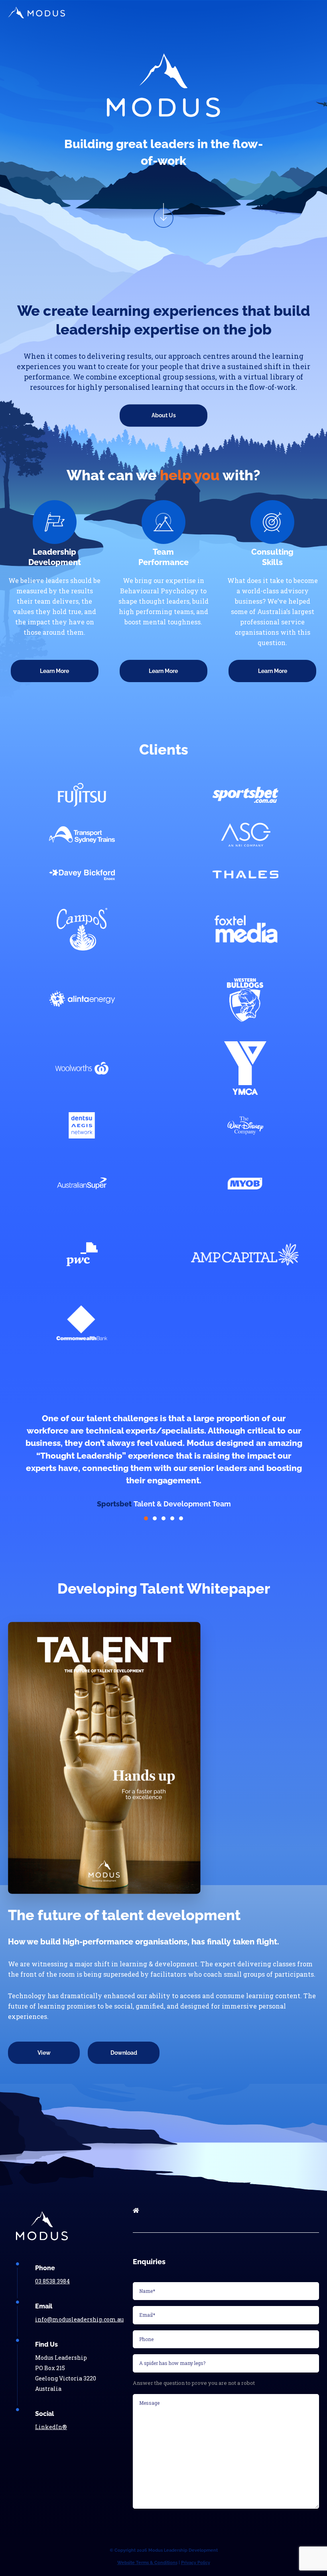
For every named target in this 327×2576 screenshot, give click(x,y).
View (44, 2053)
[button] (146, 1518)
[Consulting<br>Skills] (272, 522)
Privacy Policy (196, 2563)
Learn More (54, 671)
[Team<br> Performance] (163, 522)
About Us (164, 415)
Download (124, 2053)
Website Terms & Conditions (147, 2563)
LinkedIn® (51, 2427)
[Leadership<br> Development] (55, 522)
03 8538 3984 (52, 2281)
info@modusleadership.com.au (79, 2319)
